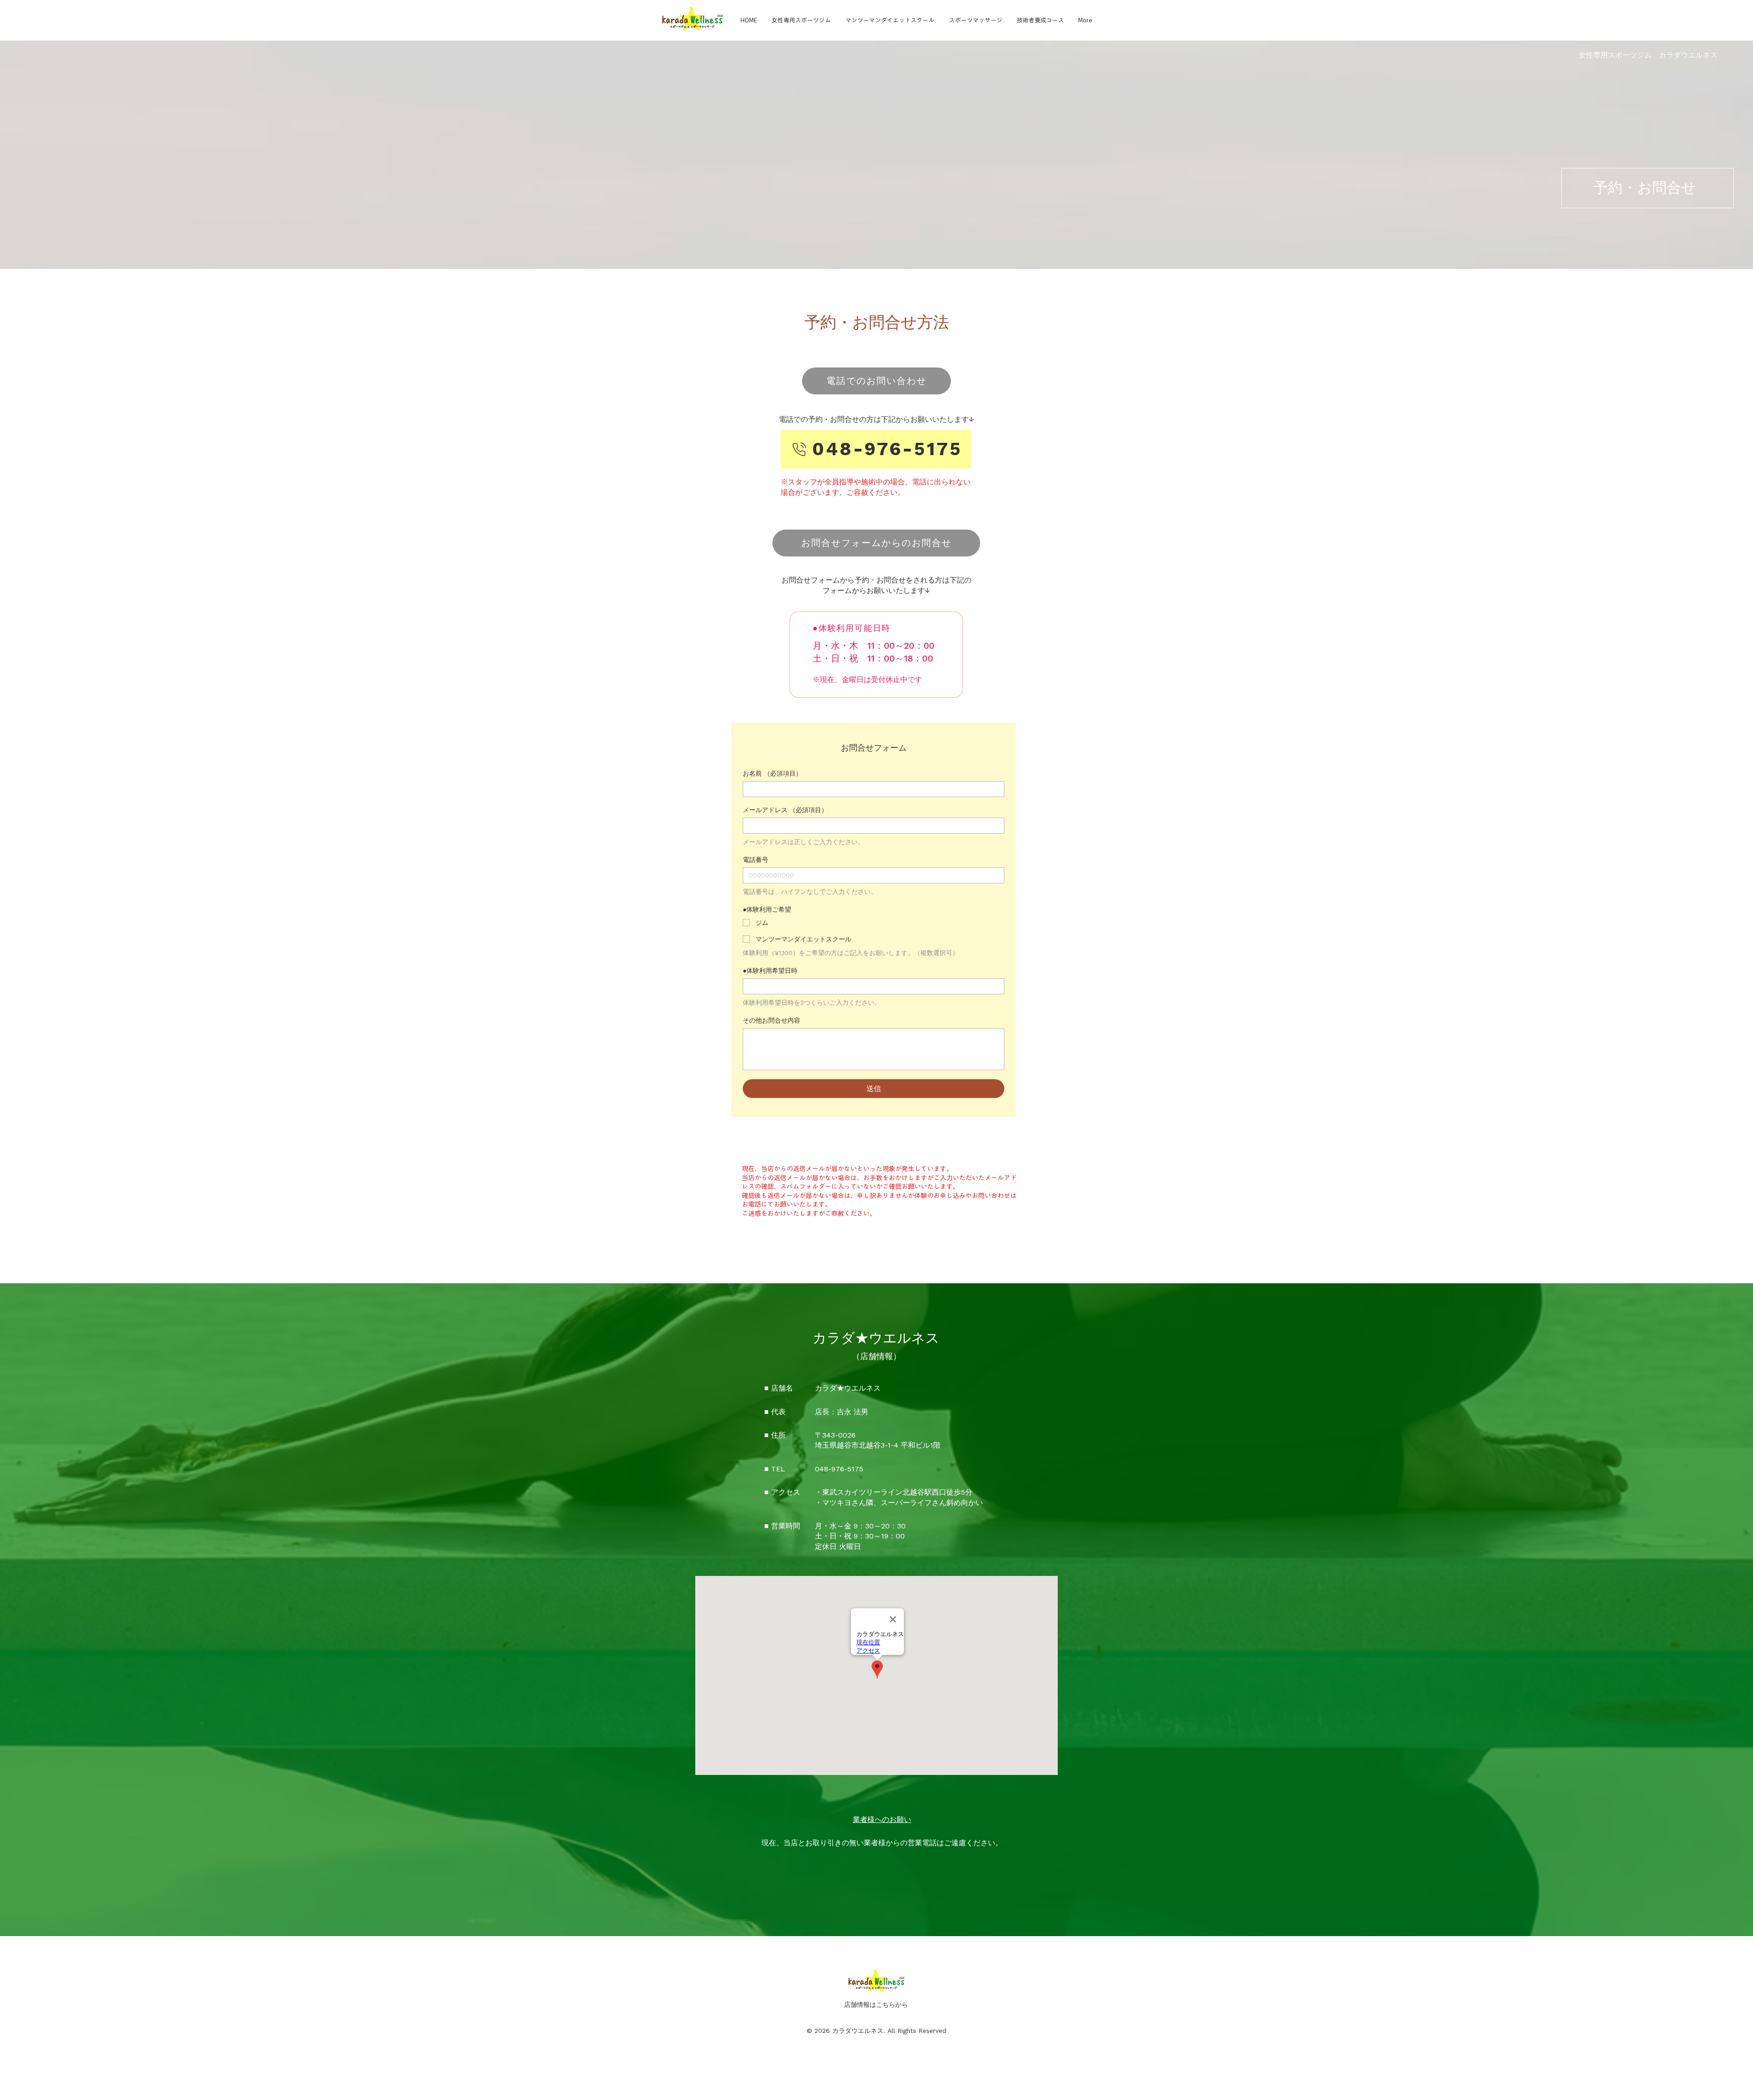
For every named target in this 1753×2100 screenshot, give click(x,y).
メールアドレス (785, 810)
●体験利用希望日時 (770, 971)
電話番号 (756, 860)
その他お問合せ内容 (772, 1020)
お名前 (772, 773)
